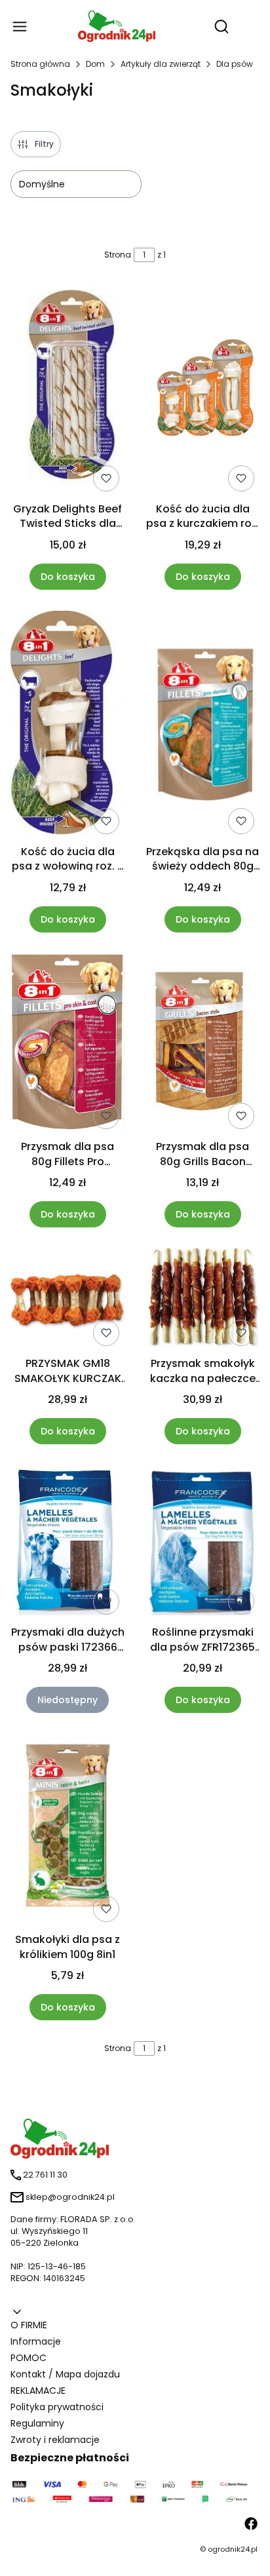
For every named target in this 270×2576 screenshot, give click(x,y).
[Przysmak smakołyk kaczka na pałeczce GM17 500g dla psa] (202, 1300)
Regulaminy (37, 2423)
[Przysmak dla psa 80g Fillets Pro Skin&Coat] (67, 1044)
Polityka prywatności (57, 2407)
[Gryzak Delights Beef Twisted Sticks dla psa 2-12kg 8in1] (67, 390)
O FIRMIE (29, 2325)
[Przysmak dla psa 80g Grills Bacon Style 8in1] (202, 1044)
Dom (95, 64)
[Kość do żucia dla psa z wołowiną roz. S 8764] (67, 725)
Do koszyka (68, 577)
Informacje (36, 2341)
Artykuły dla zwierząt (161, 64)
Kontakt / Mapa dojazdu (65, 2374)
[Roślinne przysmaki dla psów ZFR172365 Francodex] (202, 1543)
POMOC (29, 2358)
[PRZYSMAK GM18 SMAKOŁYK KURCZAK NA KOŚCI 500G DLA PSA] (67, 1300)
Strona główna (40, 64)
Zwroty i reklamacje (55, 2440)
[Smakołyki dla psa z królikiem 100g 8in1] (67, 1831)
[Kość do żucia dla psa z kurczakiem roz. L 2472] (202, 390)
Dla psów (235, 64)
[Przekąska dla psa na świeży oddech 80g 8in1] (202, 725)
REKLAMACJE (38, 2391)
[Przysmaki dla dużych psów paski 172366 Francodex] (67, 1543)
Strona (118, 255)
